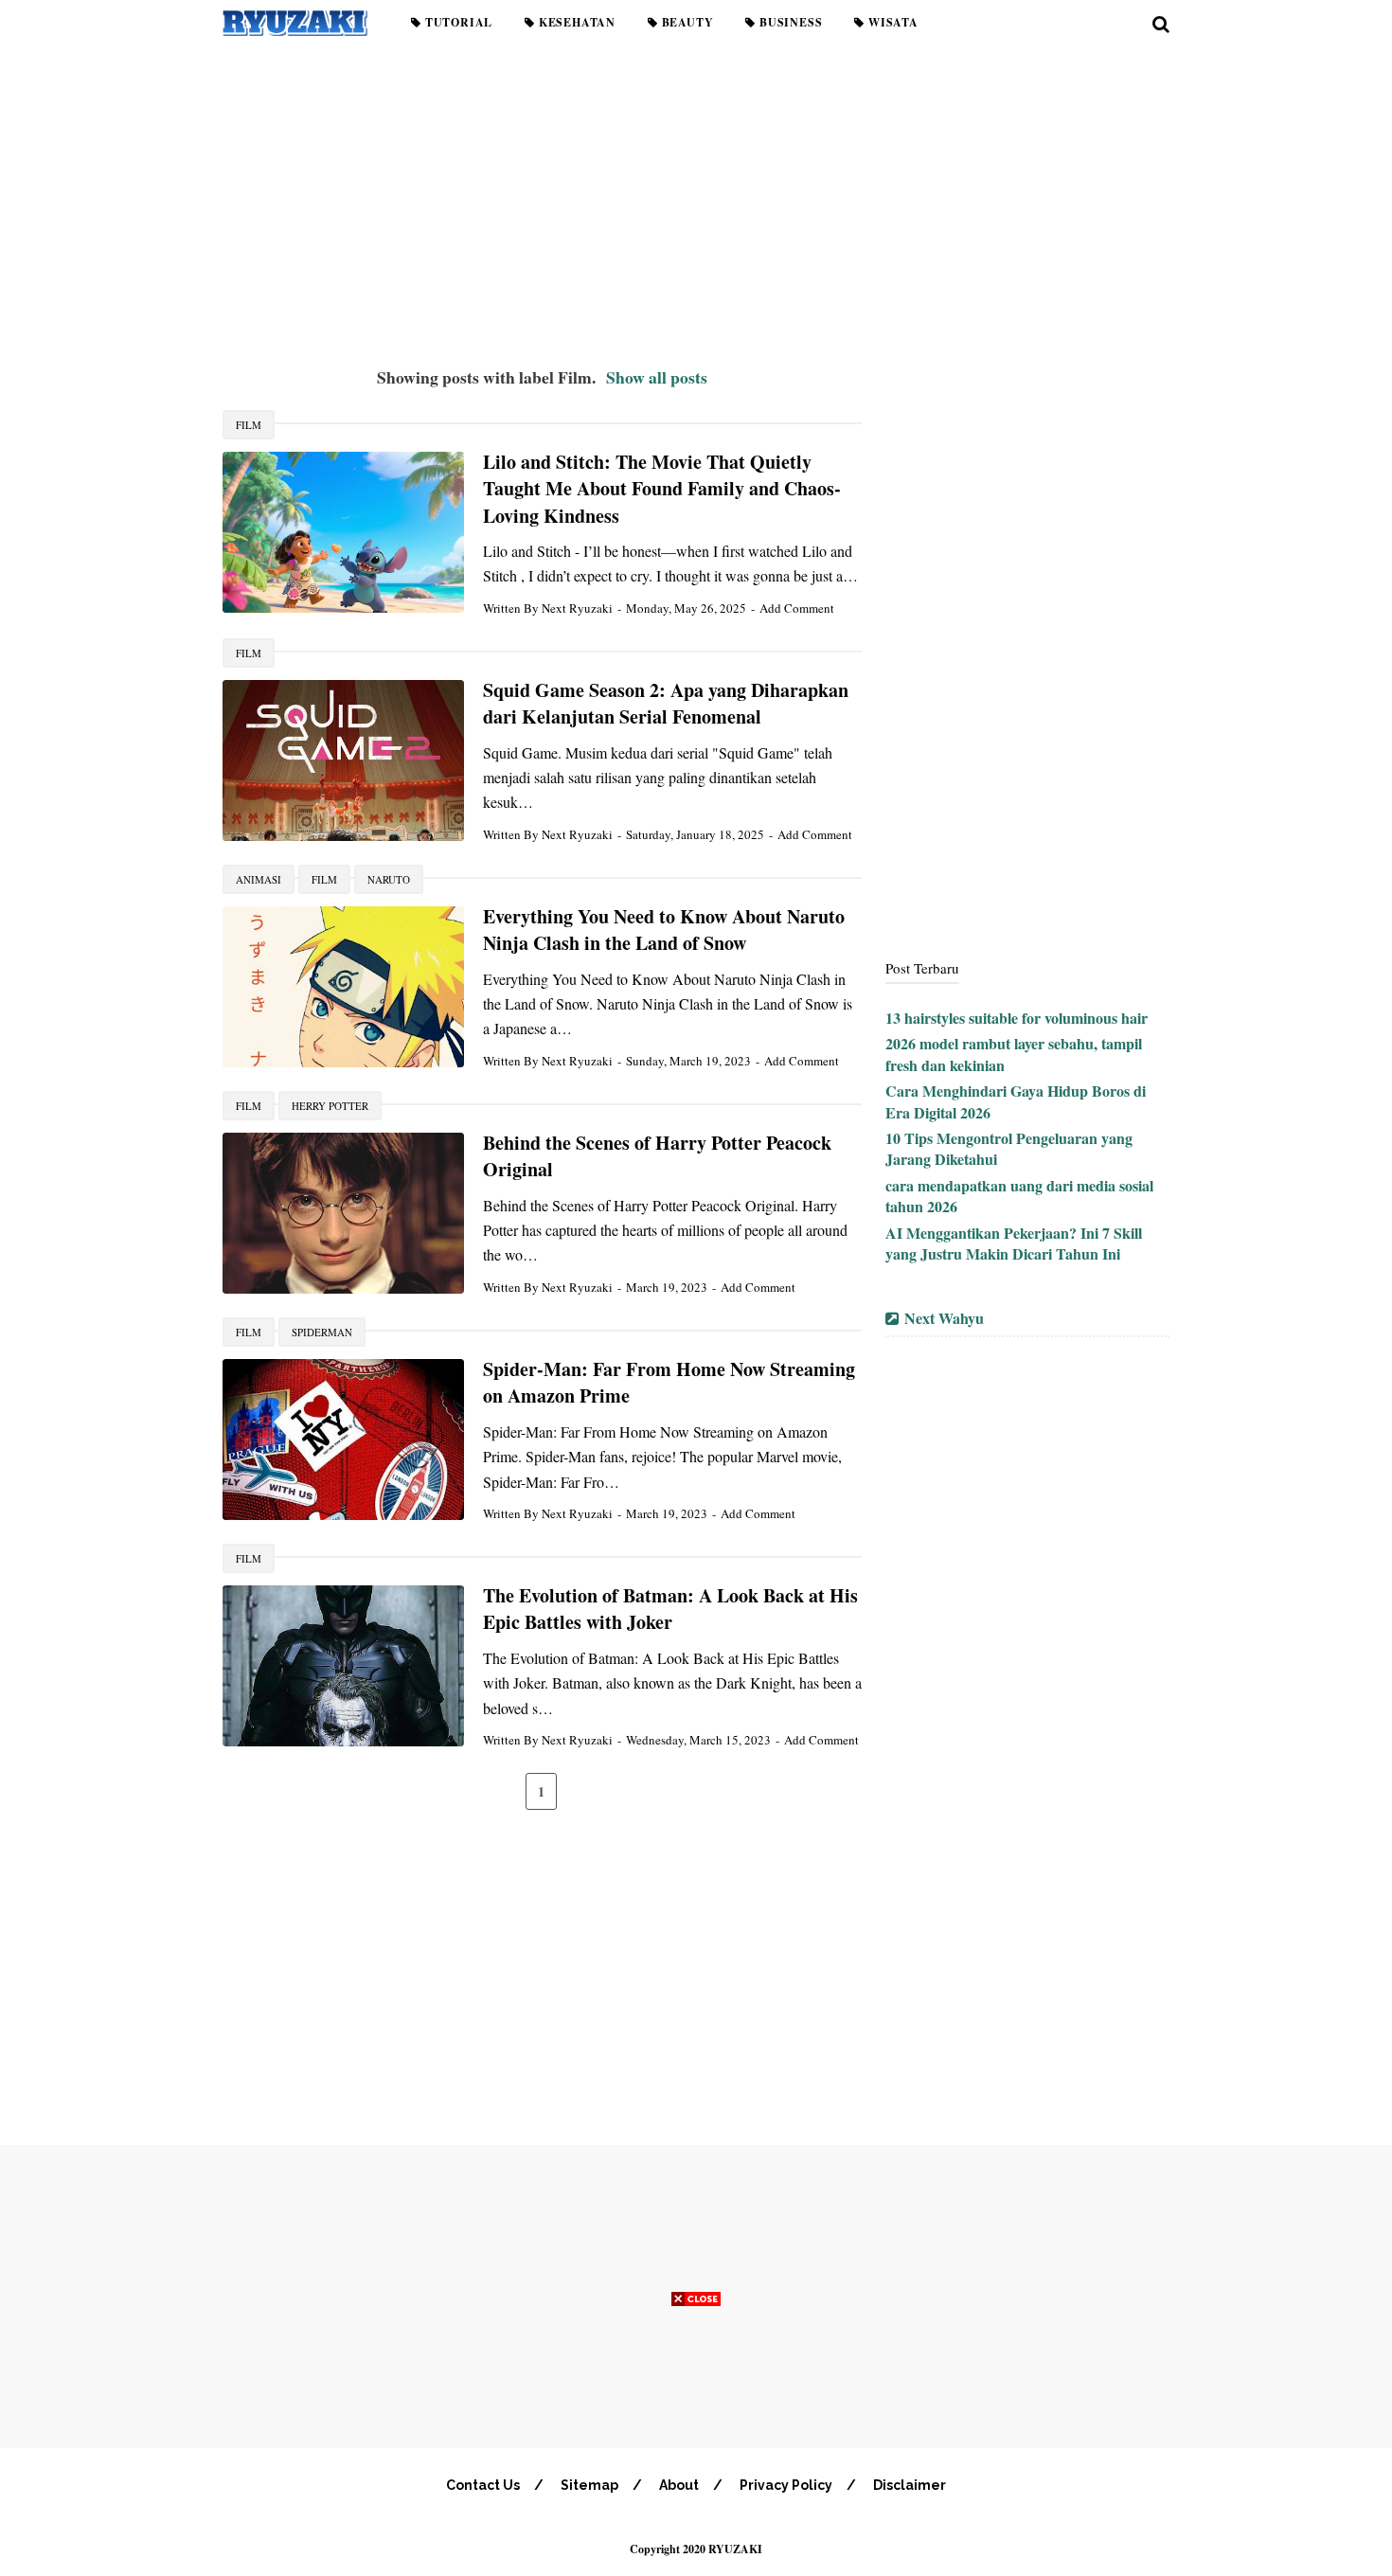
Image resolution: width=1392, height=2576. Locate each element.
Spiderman (322, 1332)
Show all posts (657, 377)
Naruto (389, 879)
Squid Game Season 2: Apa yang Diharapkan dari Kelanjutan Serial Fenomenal (666, 704)
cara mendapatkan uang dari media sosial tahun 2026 (1019, 1196)
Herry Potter (330, 1106)
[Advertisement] (696, 199)
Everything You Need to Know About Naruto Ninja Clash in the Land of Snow (664, 930)
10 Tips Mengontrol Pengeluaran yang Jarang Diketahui (1009, 1148)
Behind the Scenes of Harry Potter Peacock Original (657, 1156)
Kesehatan (575, 22)
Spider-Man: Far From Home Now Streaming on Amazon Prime (669, 1383)
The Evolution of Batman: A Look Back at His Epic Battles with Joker (670, 1609)
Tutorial (457, 22)
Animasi (259, 879)
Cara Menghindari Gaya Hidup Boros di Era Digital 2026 (1016, 1101)
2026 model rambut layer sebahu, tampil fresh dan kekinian (1014, 1054)
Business (789, 22)
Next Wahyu (944, 1318)
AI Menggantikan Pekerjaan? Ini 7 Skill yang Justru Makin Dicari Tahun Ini (1014, 1243)
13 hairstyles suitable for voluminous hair (1017, 1018)
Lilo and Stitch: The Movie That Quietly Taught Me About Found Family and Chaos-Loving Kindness (662, 489)
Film (249, 425)
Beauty (686, 22)
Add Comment (797, 608)
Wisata (892, 22)
